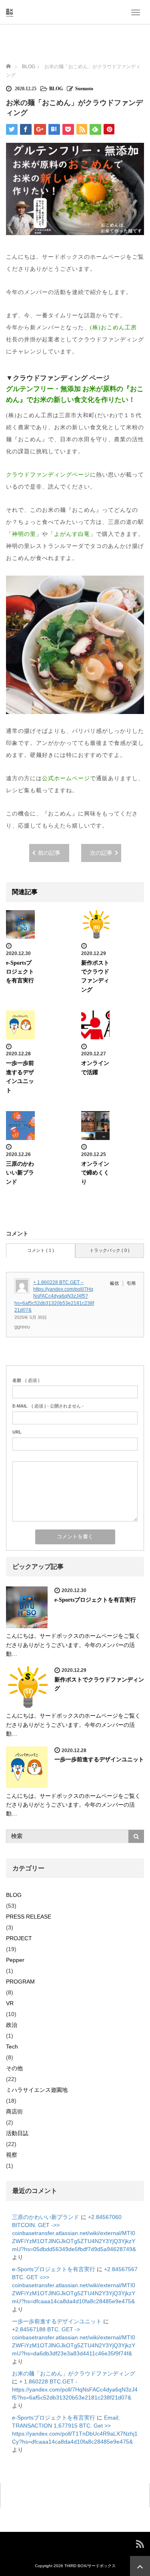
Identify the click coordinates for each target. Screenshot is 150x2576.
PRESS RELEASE (29, 1917)
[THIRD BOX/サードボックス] (10, 12)
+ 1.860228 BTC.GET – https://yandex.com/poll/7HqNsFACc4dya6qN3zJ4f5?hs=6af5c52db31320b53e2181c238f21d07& (54, 1296)
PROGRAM (20, 1982)
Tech (12, 2047)
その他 (14, 2068)
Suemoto (84, 89)
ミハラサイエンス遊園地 (37, 2090)
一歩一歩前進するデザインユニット (99, 1760)
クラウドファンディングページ (48, 475)
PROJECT (19, 1938)
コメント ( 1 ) (41, 1250)
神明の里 (24, 534)
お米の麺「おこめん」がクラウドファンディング (74, 2373)
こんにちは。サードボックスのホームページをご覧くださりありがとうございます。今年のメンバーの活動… (73, 1645)
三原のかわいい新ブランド (20, 1173)
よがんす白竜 (72, 534)
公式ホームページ (66, 778)
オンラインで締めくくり (95, 1173)
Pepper (15, 1960)
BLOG (56, 89)
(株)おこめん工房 (113, 328)
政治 (12, 2025)
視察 (12, 2155)
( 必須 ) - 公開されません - (48, 1406)
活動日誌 (17, 2133)
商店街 (14, 2112)
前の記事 (49, 853)
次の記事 (101, 853)
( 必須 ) (26, 1380)
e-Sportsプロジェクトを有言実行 (20, 972)
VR (10, 2003)
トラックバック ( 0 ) (110, 1250)
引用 (131, 1283)
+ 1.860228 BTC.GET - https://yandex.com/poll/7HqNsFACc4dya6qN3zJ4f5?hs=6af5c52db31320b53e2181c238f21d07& (75, 2389)
